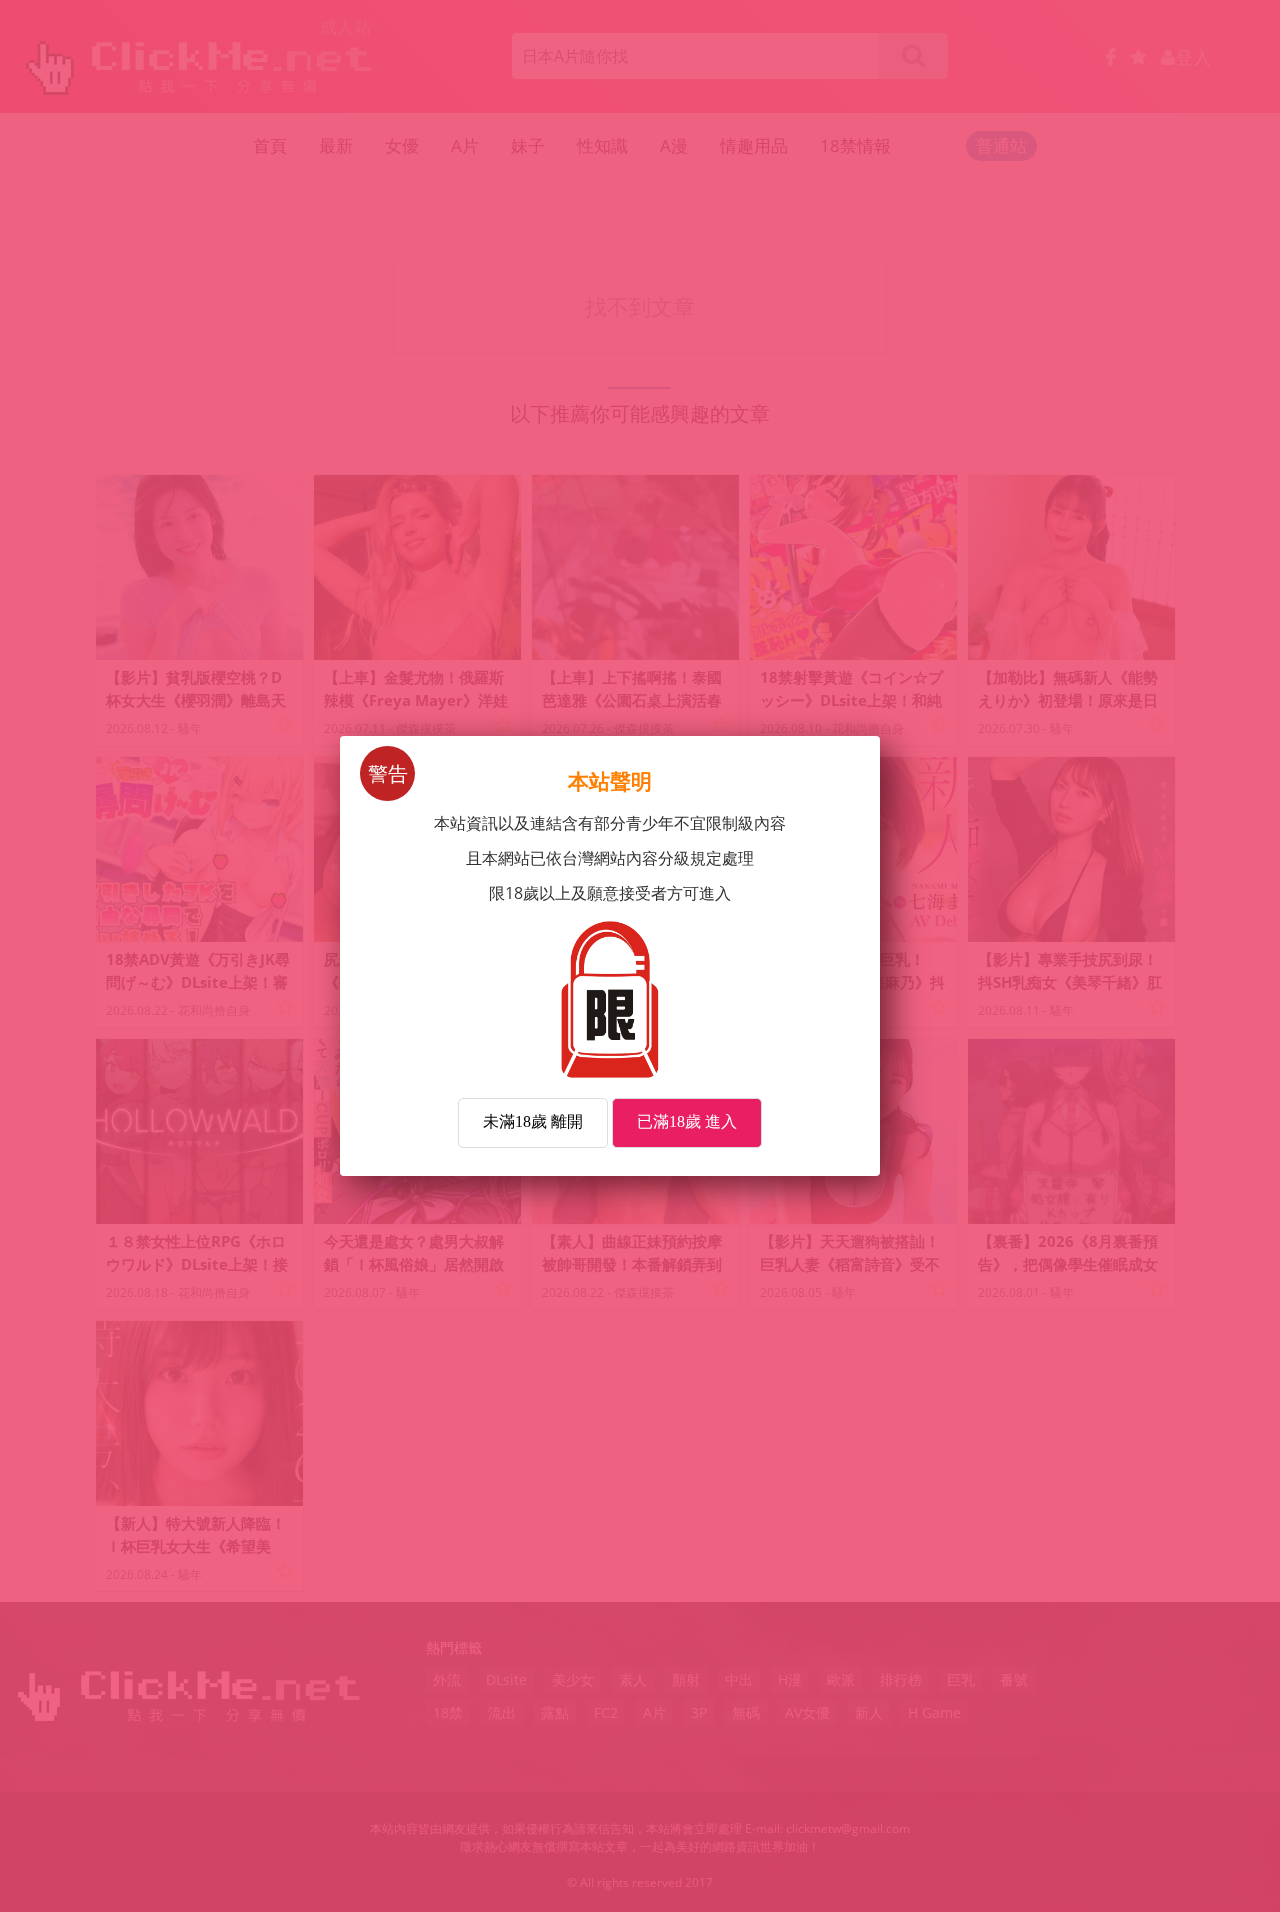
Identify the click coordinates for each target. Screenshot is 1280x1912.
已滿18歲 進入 (687, 1121)
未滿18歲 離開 (533, 1121)
